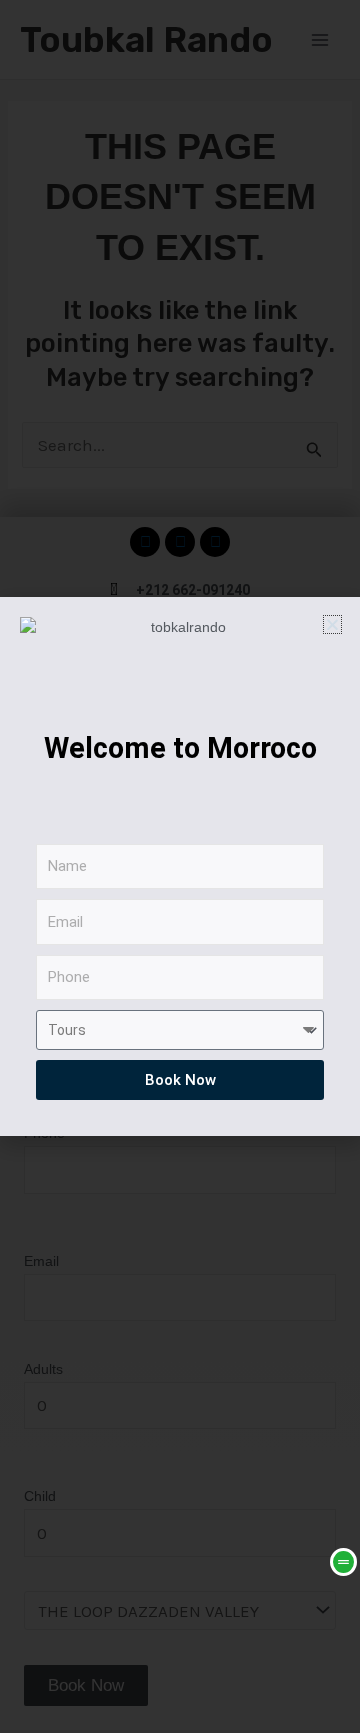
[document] (180, 866)
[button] (332, 624)
